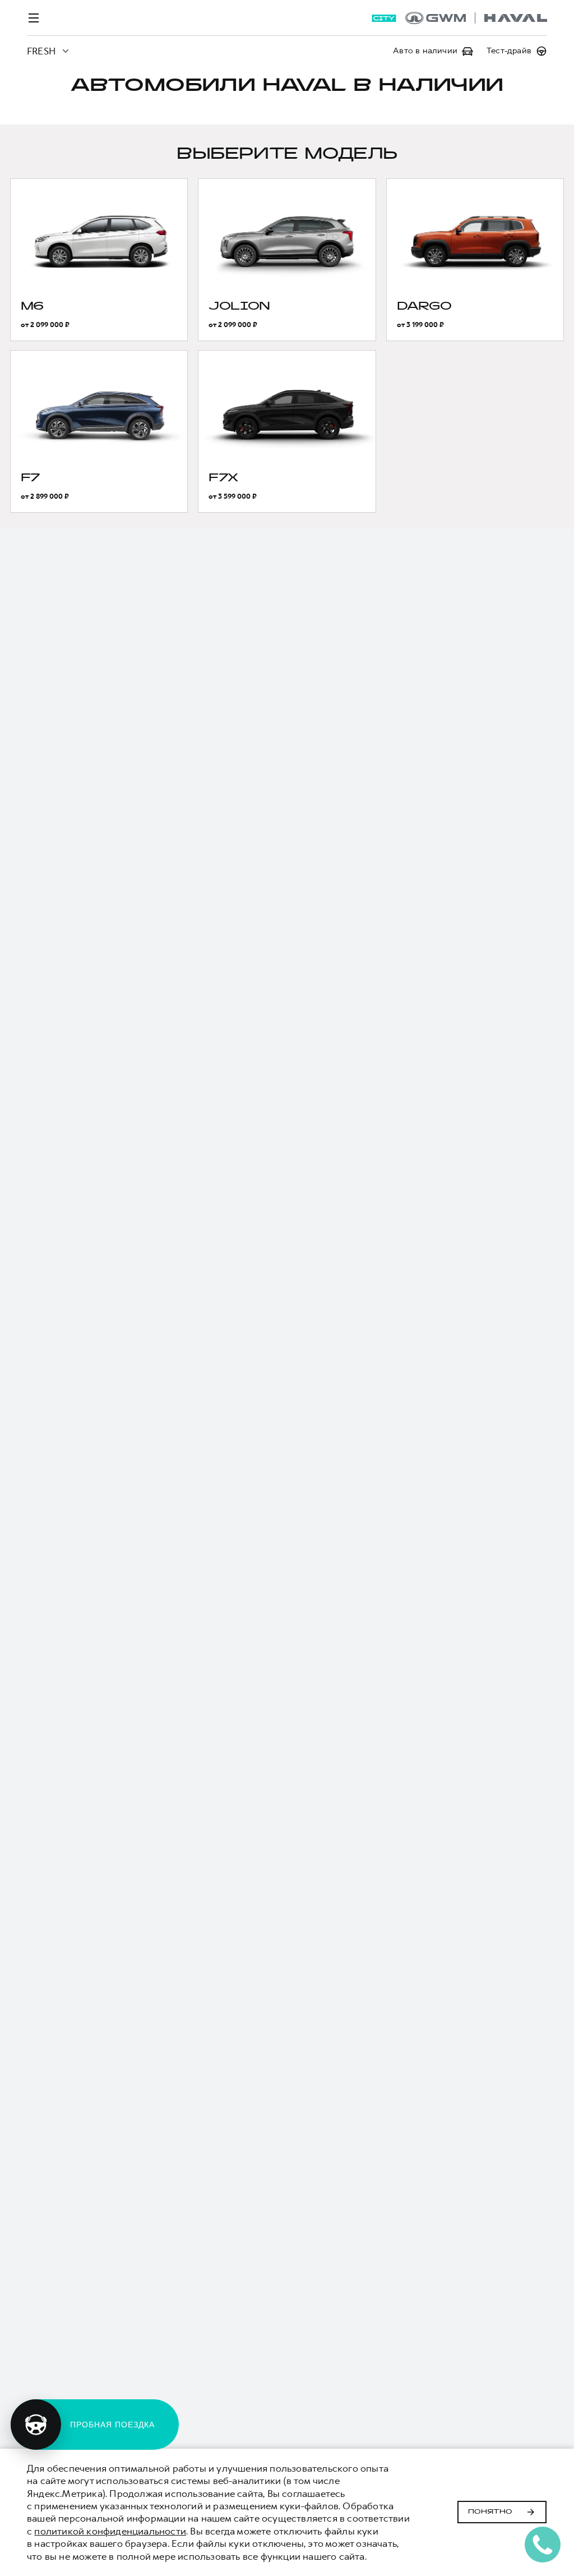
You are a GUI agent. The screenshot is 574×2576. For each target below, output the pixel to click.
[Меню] (34, 18)
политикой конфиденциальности (110, 2531)
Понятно (490, 2512)
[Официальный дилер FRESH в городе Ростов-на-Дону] (476, 18)
